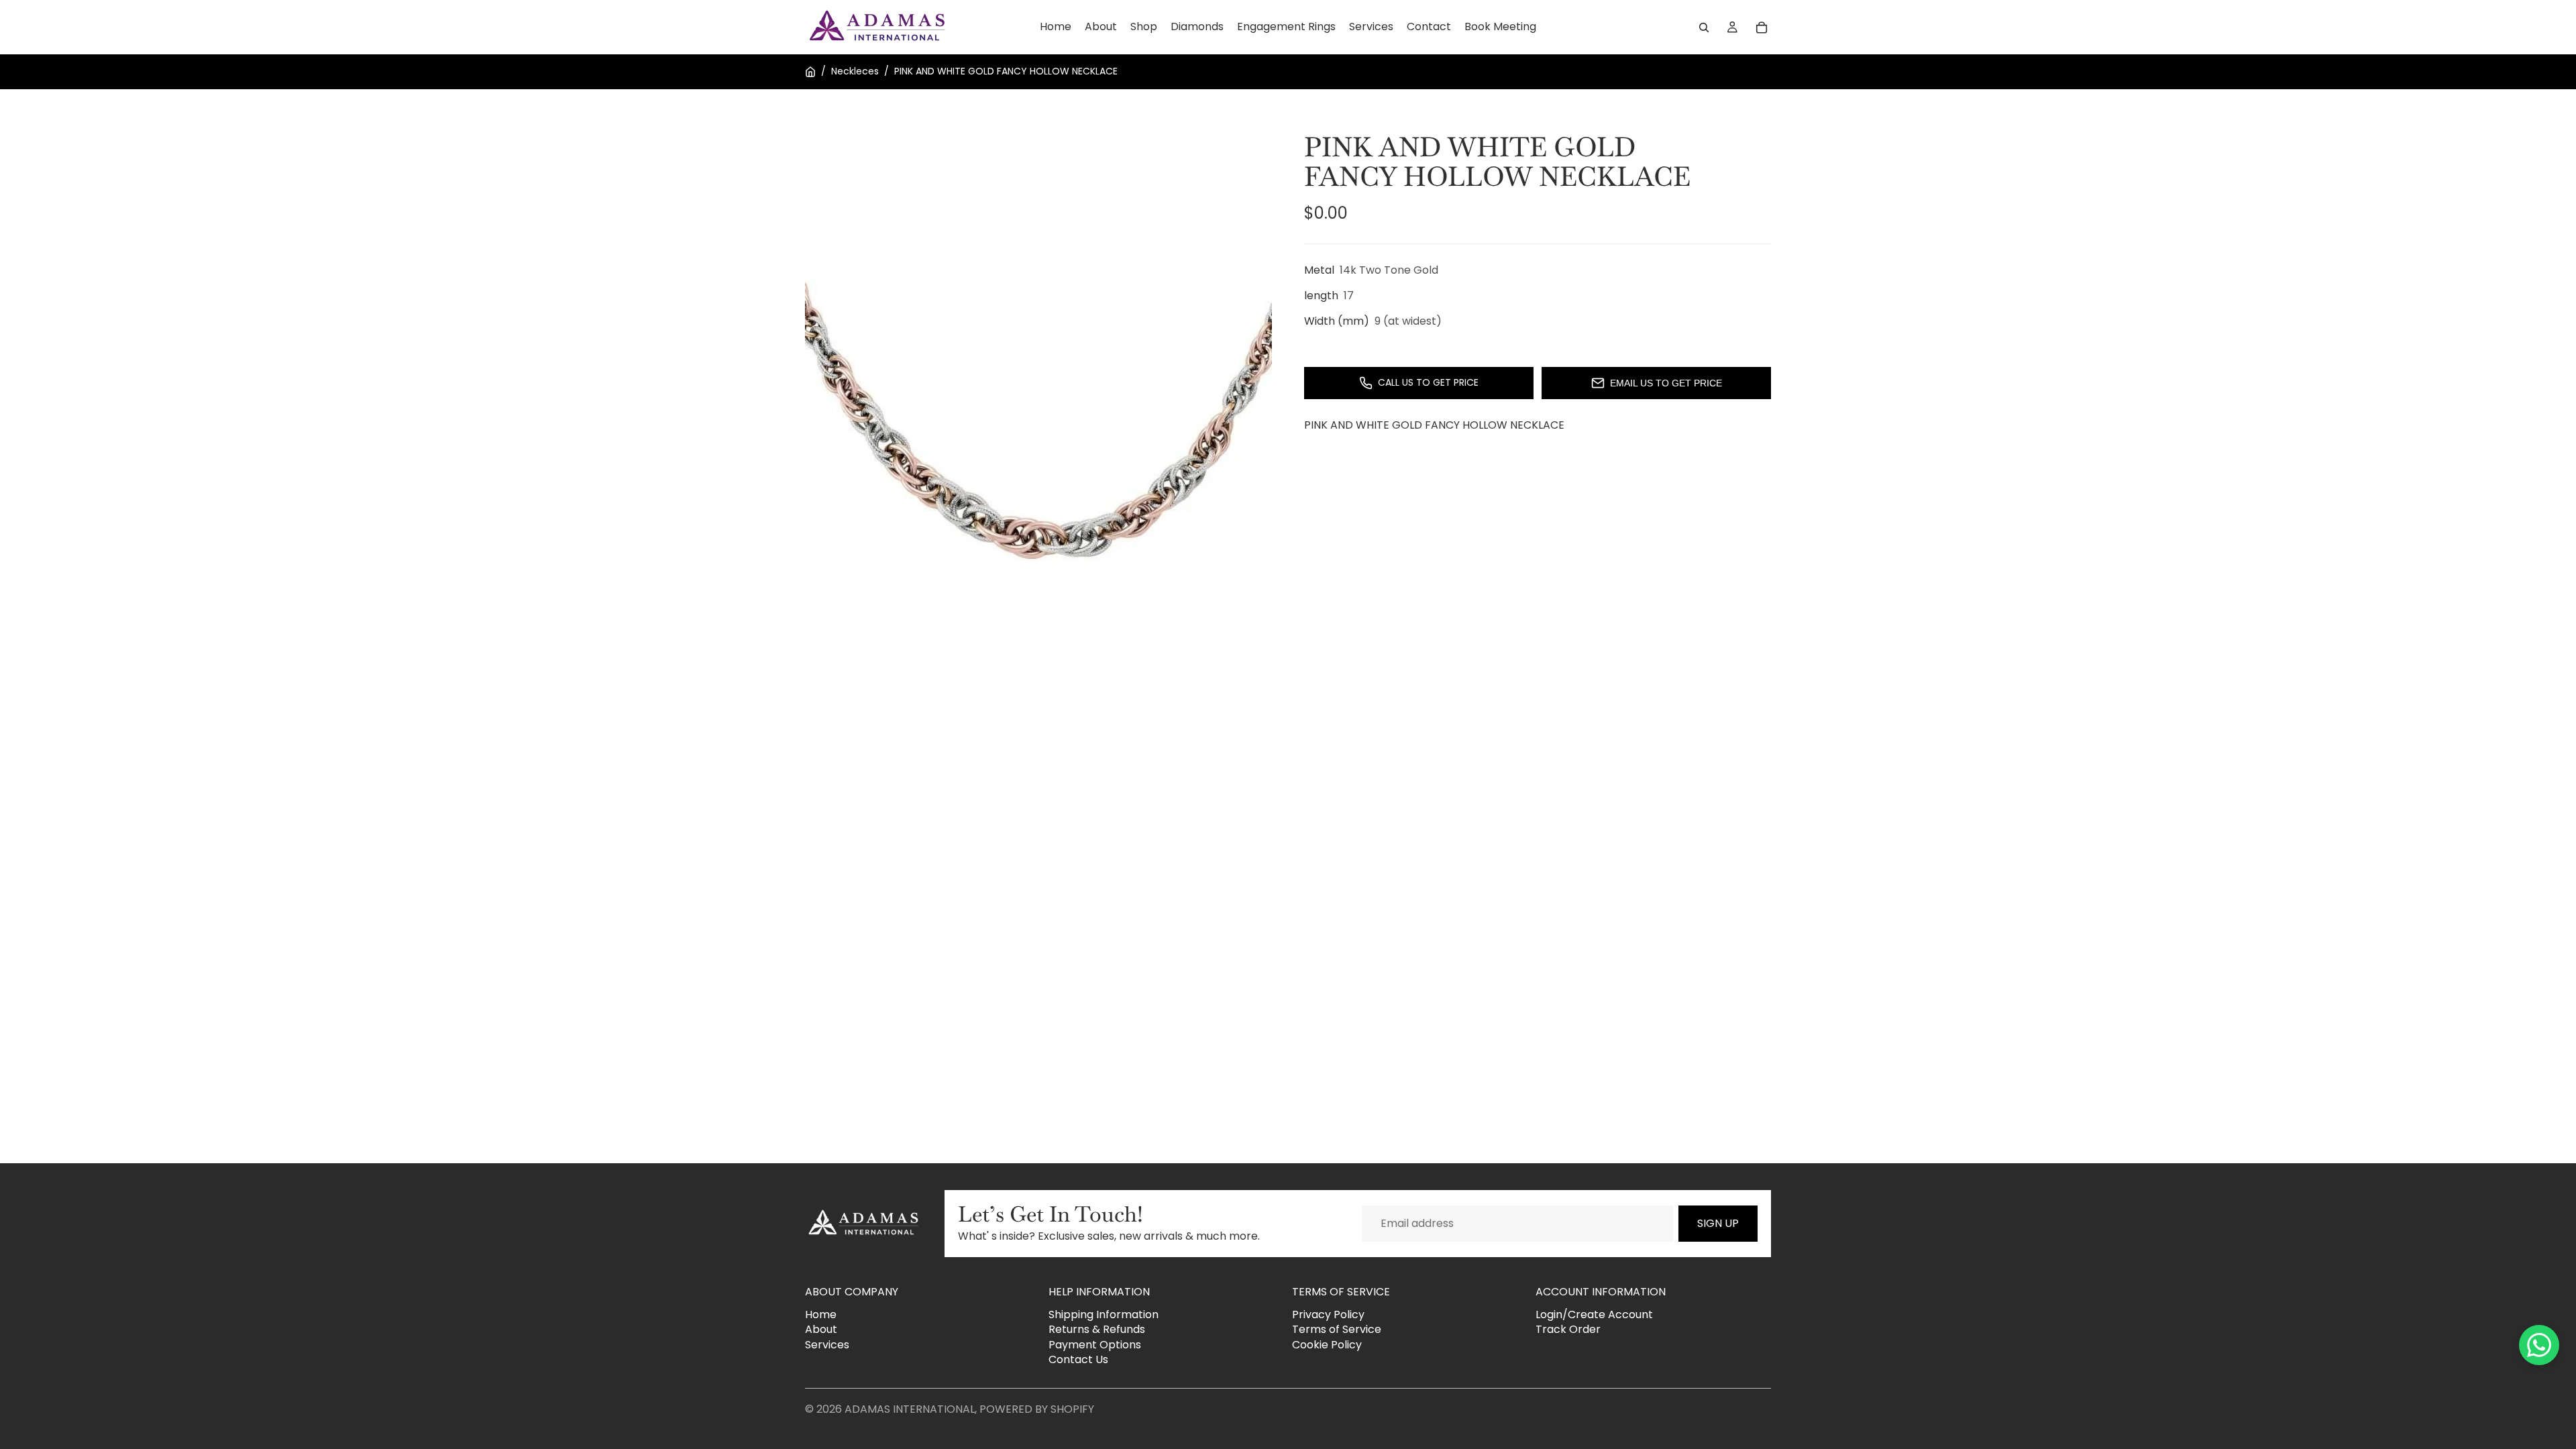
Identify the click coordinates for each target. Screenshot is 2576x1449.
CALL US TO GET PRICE (1428, 382)
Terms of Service (1337, 1329)
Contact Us (1078, 1359)
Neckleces (855, 71)
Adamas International (910, 1409)
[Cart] (1762, 28)
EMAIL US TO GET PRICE (1666, 383)
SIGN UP (1718, 1223)
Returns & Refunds (1097, 1329)
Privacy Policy (1328, 1314)
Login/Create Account (1594, 1314)
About (821, 1329)
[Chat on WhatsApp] (2539, 1345)
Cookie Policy (1327, 1345)
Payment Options (1095, 1345)
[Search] (1704, 28)
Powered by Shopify (1037, 1409)
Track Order (1568, 1329)
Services (827, 1345)
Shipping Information (1104, 1314)
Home (821, 1314)
